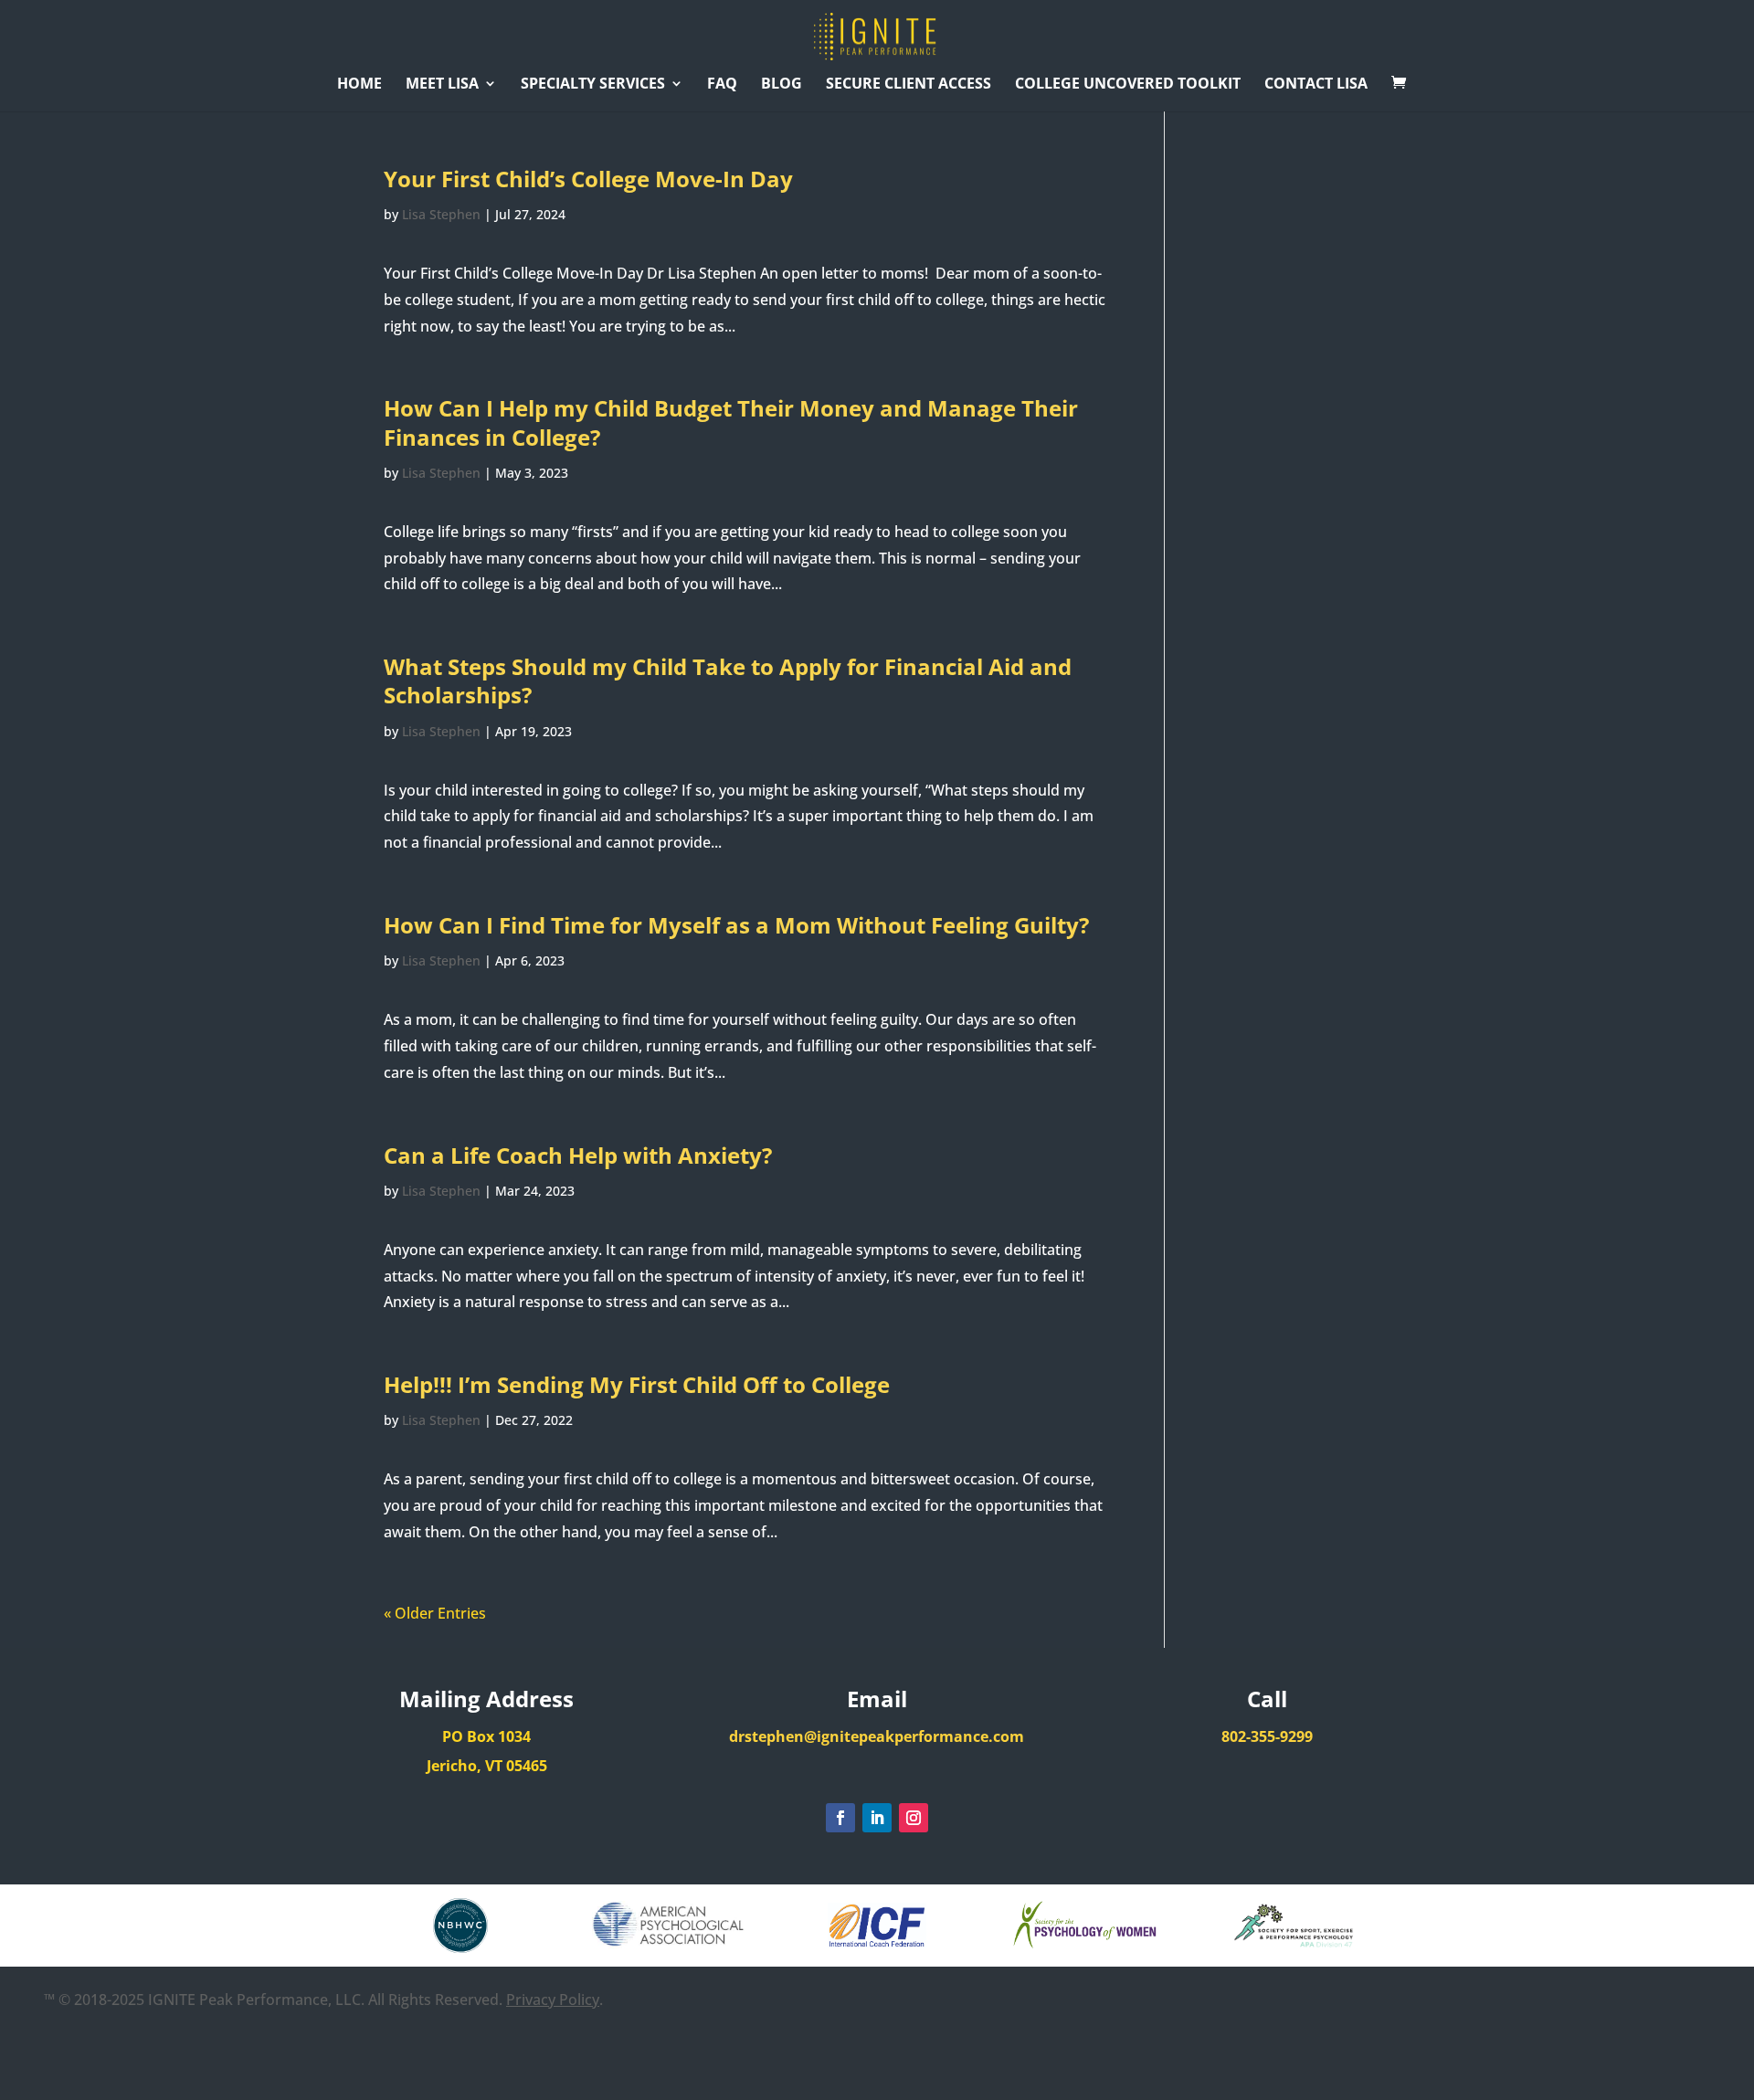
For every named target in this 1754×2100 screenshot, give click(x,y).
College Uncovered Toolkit (1128, 85)
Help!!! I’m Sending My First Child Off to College (637, 1384)
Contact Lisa (1316, 85)
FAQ (722, 85)
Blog (782, 85)
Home (359, 85)
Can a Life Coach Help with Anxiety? (578, 1155)
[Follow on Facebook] (840, 1818)
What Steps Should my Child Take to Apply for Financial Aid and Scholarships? (728, 681)
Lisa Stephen (441, 214)
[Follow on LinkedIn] (877, 1818)
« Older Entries (435, 1613)
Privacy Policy (553, 2000)
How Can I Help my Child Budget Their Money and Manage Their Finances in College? (731, 422)
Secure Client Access (909, 85)
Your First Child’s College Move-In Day (588, 179)
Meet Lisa (442, 85)
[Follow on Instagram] (914, 1818)
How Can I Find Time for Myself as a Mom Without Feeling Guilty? (736, 925)
